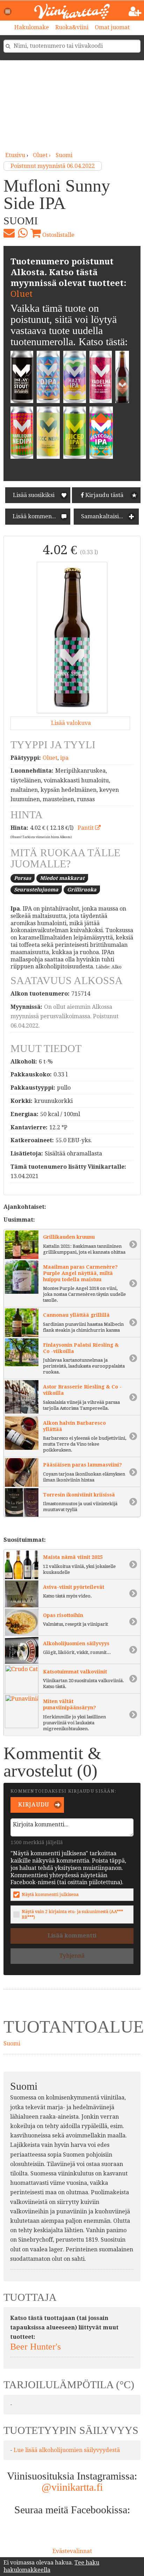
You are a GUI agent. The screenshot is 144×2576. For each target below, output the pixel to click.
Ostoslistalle (58, 235)
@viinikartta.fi (72, 2487)
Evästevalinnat (72, 2551)
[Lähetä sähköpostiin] (9, 233)
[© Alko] (72, 637)
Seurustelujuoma (36, 890)
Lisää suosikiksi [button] (34, 495)
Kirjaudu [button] (33, 1805)
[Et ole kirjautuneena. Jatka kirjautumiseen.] (135, 11)
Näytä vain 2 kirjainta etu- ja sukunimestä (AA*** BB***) (72, 1914)
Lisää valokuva (70, 723)
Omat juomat (112, 27)
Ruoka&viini (72, 27)
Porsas (23, 878)
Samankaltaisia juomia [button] (109, 516)
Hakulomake (32, 27)
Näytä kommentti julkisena (50, 1894)
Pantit (86, 828)
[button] (8, 11)
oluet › (42, 155)
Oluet (21, 294)
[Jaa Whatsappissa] (23, 233)
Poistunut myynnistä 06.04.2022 (53, 166)
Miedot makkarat (62, 878)
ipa (64, 758)
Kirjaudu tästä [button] (104, 495)
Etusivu (15, 155)
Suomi (64, 155)
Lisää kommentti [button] (34, 516)
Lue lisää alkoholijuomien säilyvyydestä (67, 2450)
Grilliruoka (82, 890)
